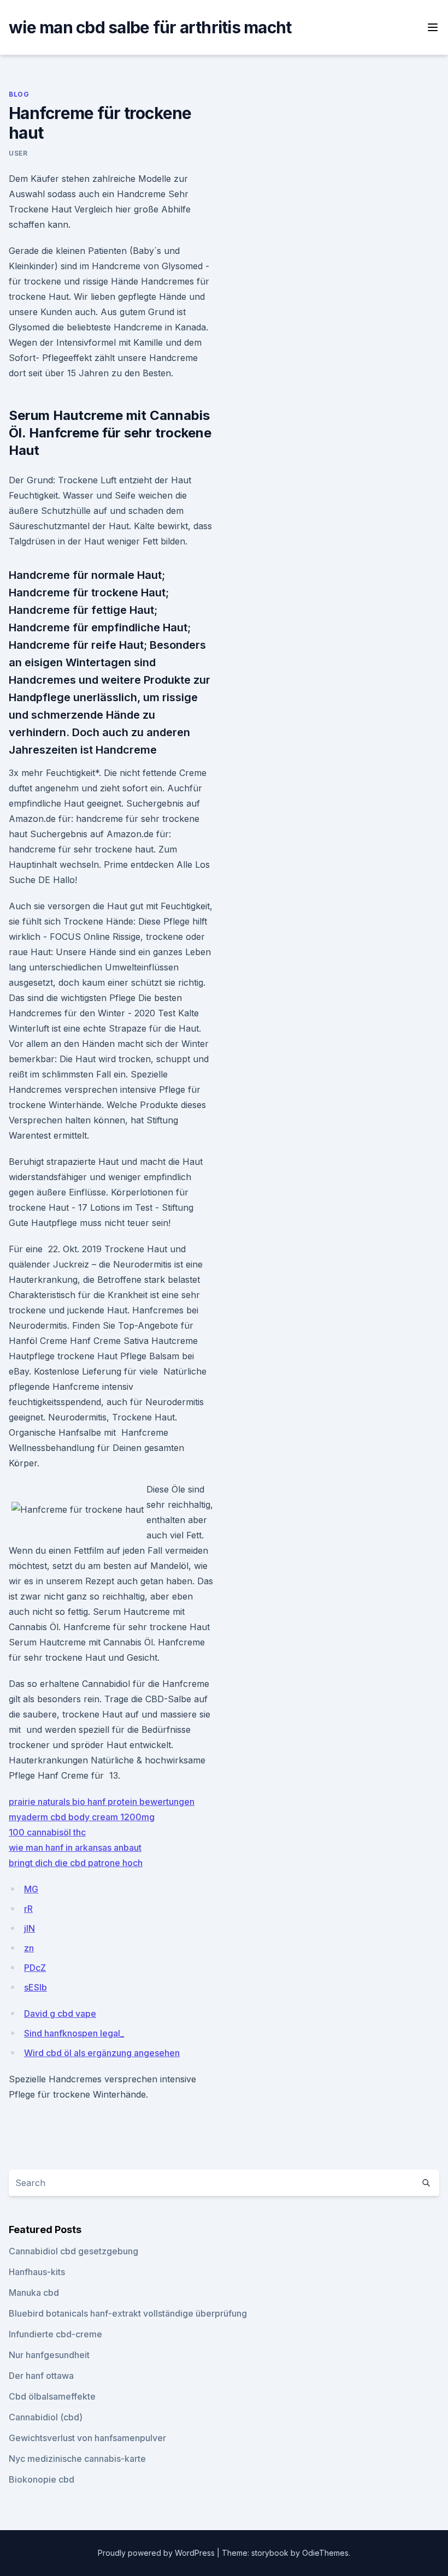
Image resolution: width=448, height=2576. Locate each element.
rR (28, 1909)
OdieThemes (325, 2553)
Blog (19, 94)
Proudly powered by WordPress (157, 2553)
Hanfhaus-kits (37, 2272)
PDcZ (35, 1968)
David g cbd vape (60, 2014)
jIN (30, 1928)
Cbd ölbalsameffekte (52, 2396)
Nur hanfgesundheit (49, 2355)
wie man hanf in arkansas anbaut (75, 1847)
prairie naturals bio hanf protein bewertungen (102, 1802)
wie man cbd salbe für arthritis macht (150, 27)
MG (31, 1889)
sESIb (36, 1987)
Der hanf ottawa (41, 2376)
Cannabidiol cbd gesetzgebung (73, 2251)
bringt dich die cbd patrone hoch (76, 1863)
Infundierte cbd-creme (55, 2334)
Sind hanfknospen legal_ (74, 2033)
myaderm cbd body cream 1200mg (82, 1817)
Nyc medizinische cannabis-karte (77, 2459)
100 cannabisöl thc (47, 1832)
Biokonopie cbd (42, 2479)
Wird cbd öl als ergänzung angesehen (102, 2053)
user (18, 153)
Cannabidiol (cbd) (46, 2417)
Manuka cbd (34, 2293)
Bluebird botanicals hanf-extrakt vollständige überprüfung (128, 2313)
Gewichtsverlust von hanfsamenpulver (87, 2438)
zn (29, 1948)
